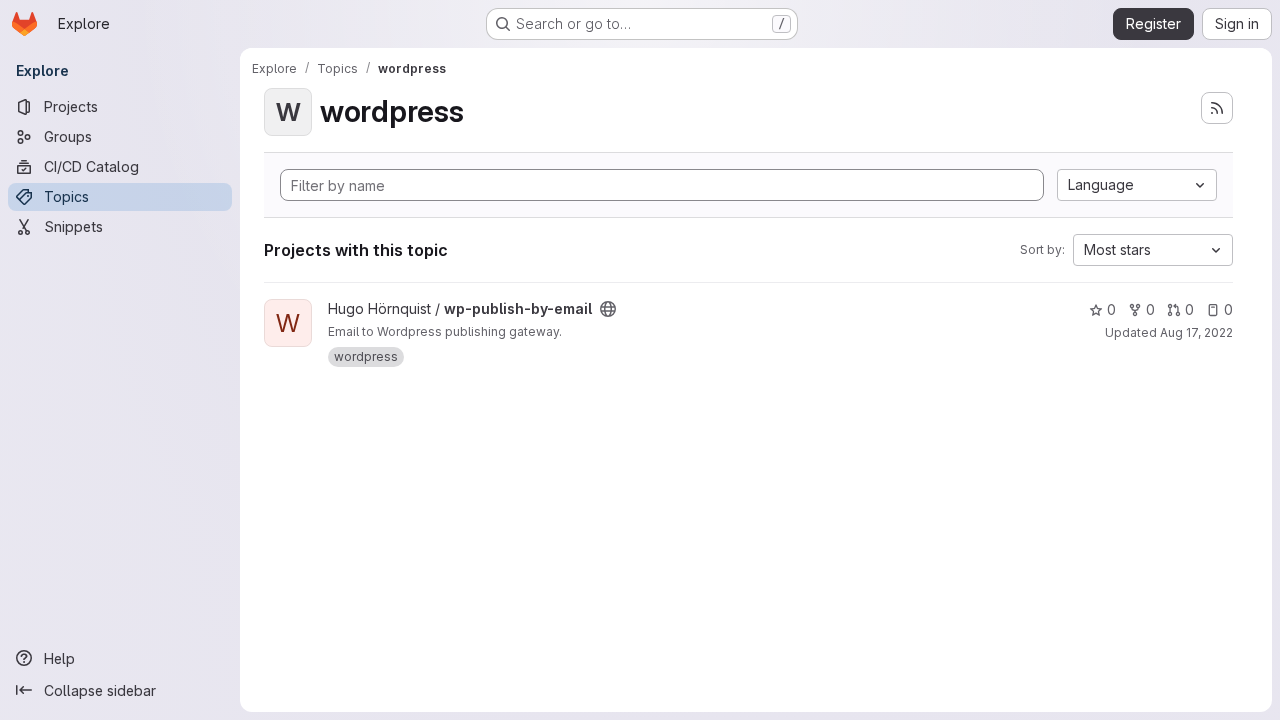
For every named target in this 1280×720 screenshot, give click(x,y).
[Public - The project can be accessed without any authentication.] (608, 309)
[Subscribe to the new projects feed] (1217, 108)
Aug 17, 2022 (1196, 332)
